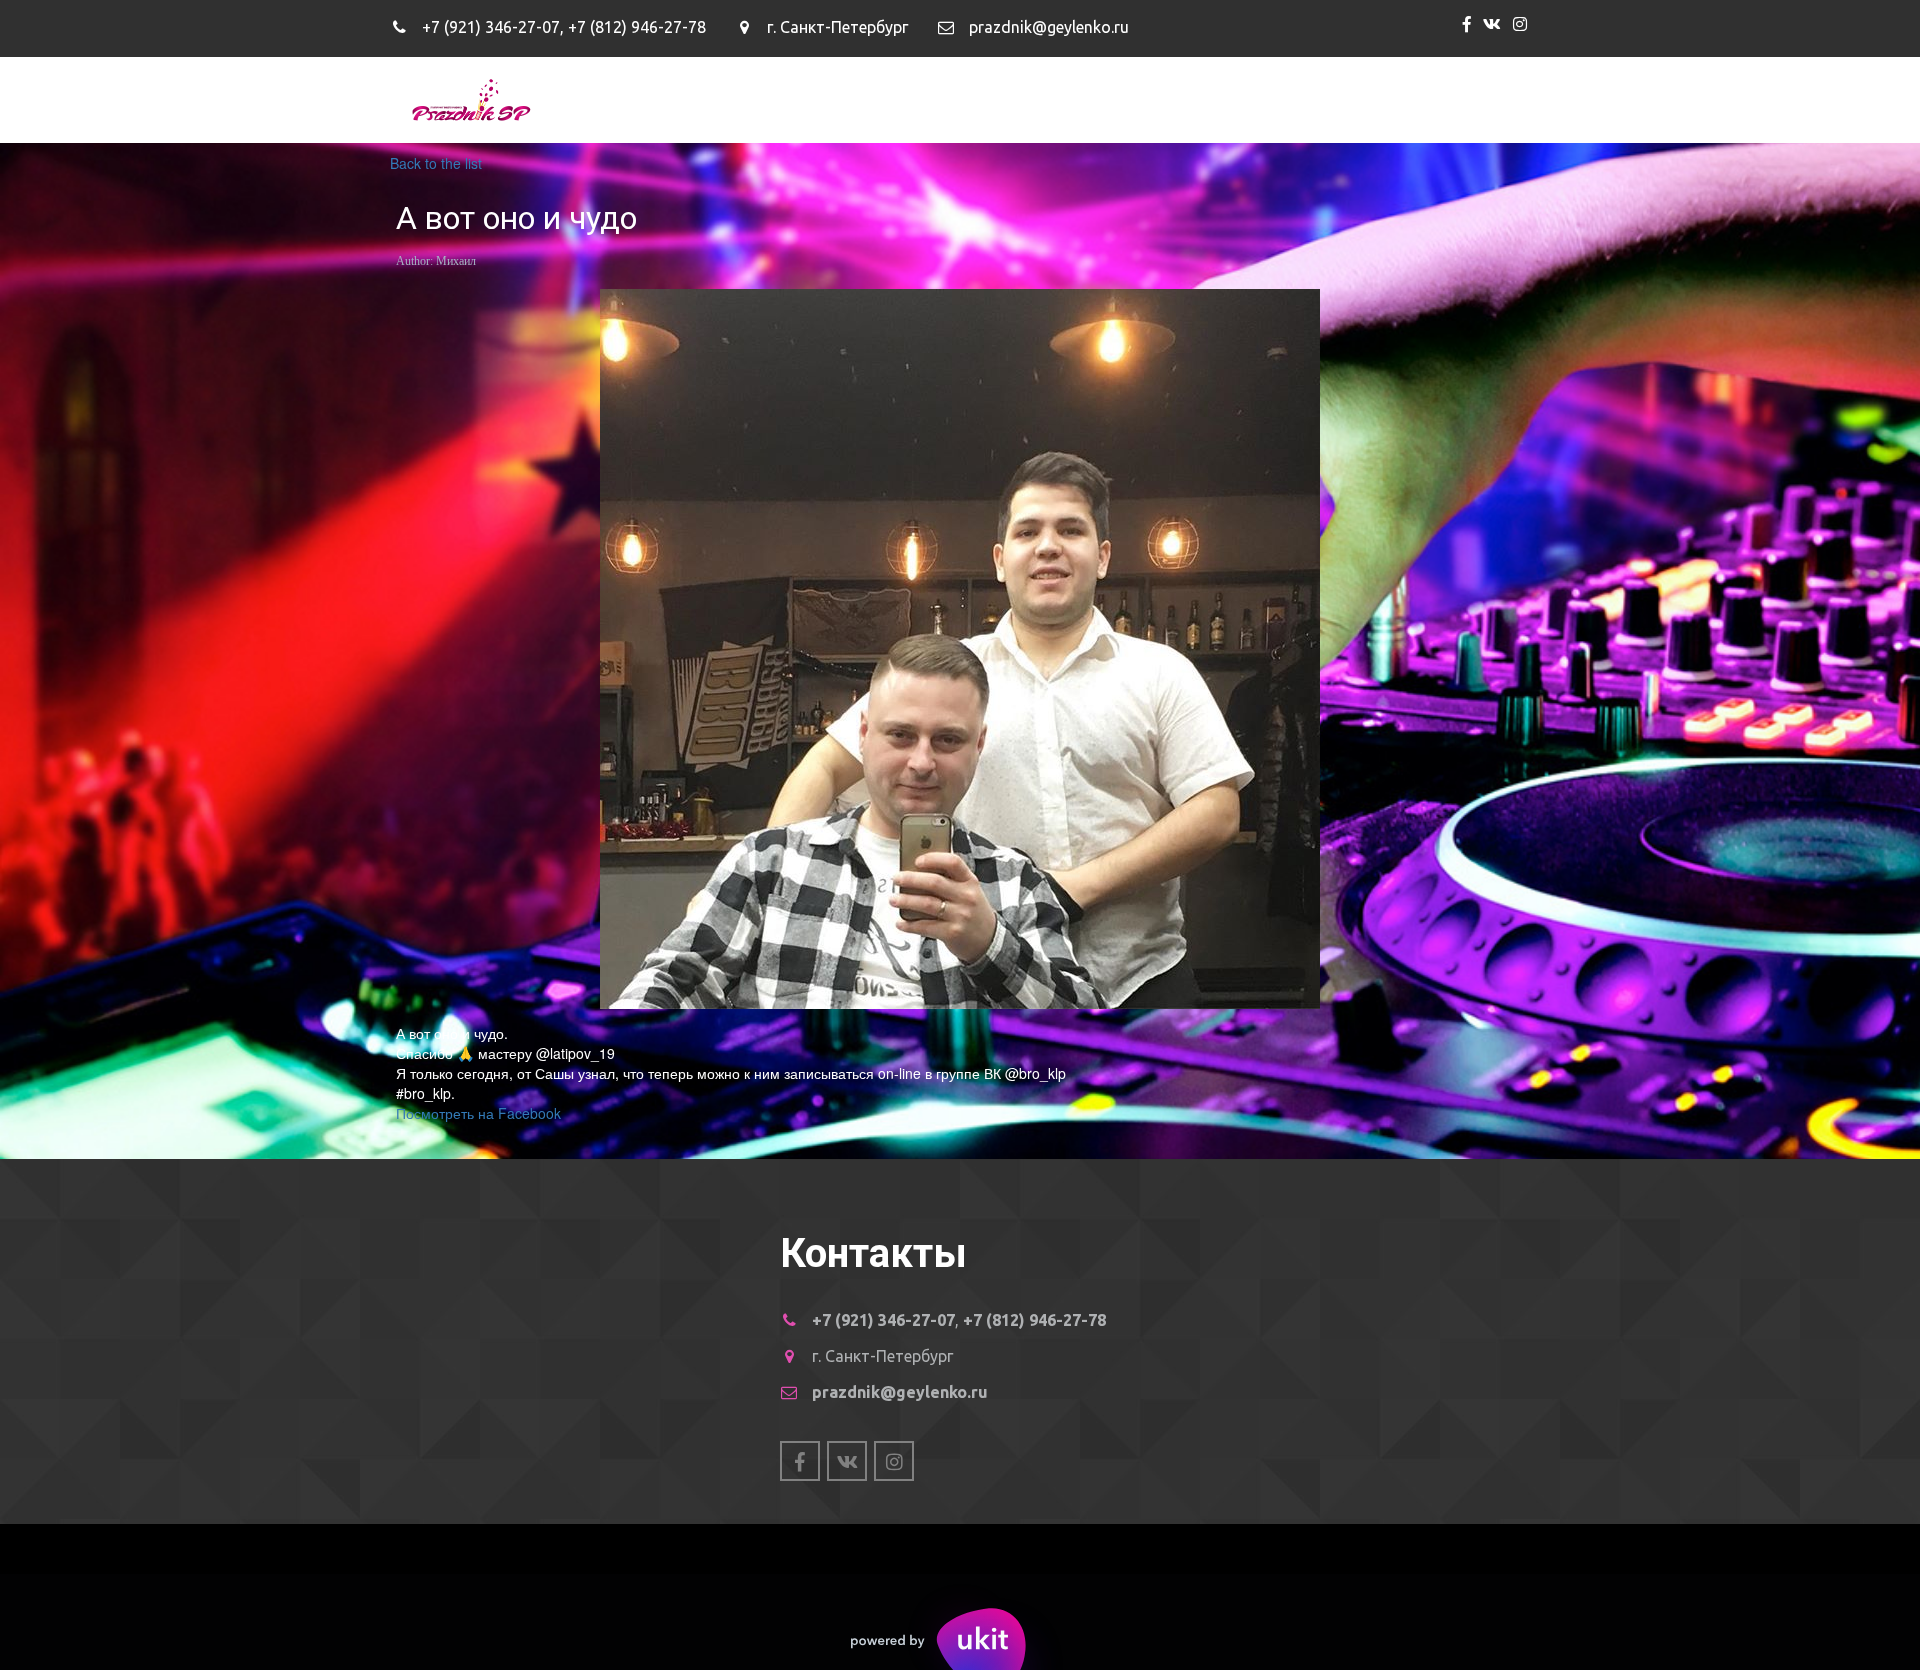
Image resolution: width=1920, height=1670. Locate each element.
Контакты (1366, 99)
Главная (892, 99)
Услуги (1253, 99)
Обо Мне (1004, 99)
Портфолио (1132, 99)
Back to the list (436, 163)
